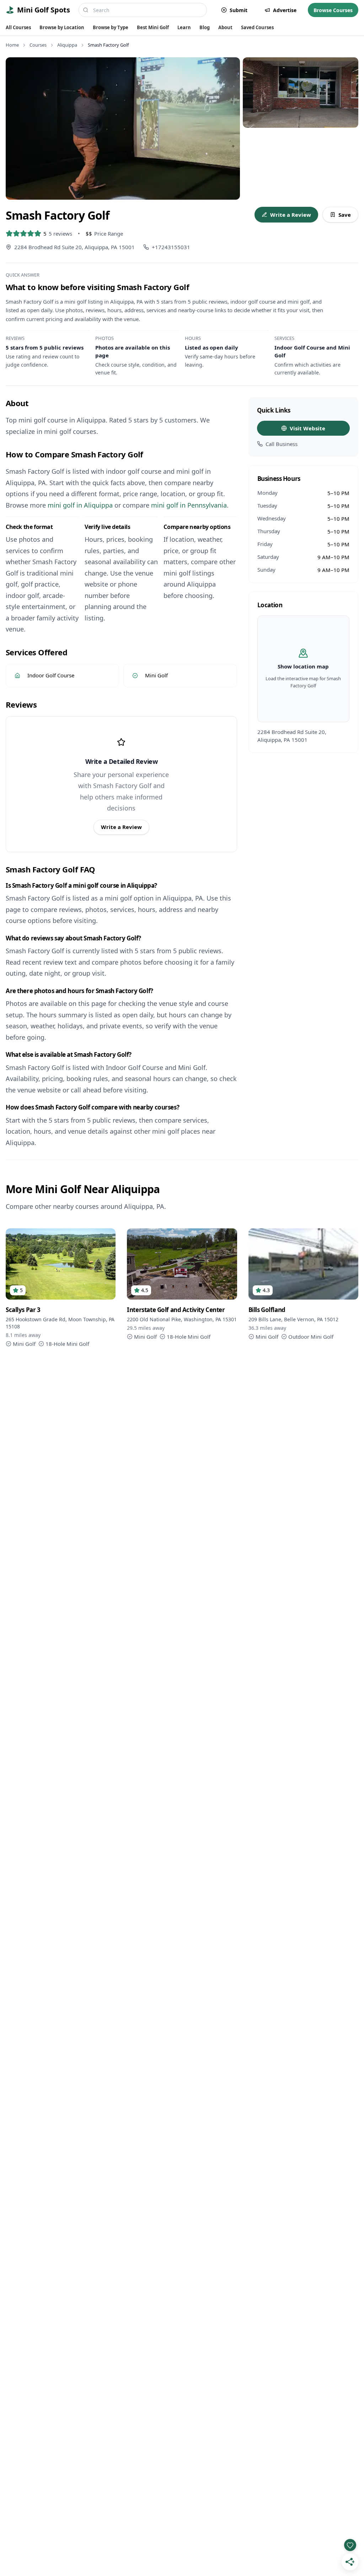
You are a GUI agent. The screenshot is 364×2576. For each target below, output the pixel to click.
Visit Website (307, 428)
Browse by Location (62, 27)
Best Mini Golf (153, 27)
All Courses (18, 27)
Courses (38, 45)
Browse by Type (111, 27)
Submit (239, 10)
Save (345, 215)
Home (12, 45)
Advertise (285, 10)
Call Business (282, 444)
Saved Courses (257, 27)
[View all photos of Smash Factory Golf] (123, 128)
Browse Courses (333, 10)
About (225, 27)
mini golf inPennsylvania (189, 505)
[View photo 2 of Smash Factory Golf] (301, 93)
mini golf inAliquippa (80, 505)
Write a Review (291, 215)
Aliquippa (67, 45)
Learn (184, 27)
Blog (205, 27)
